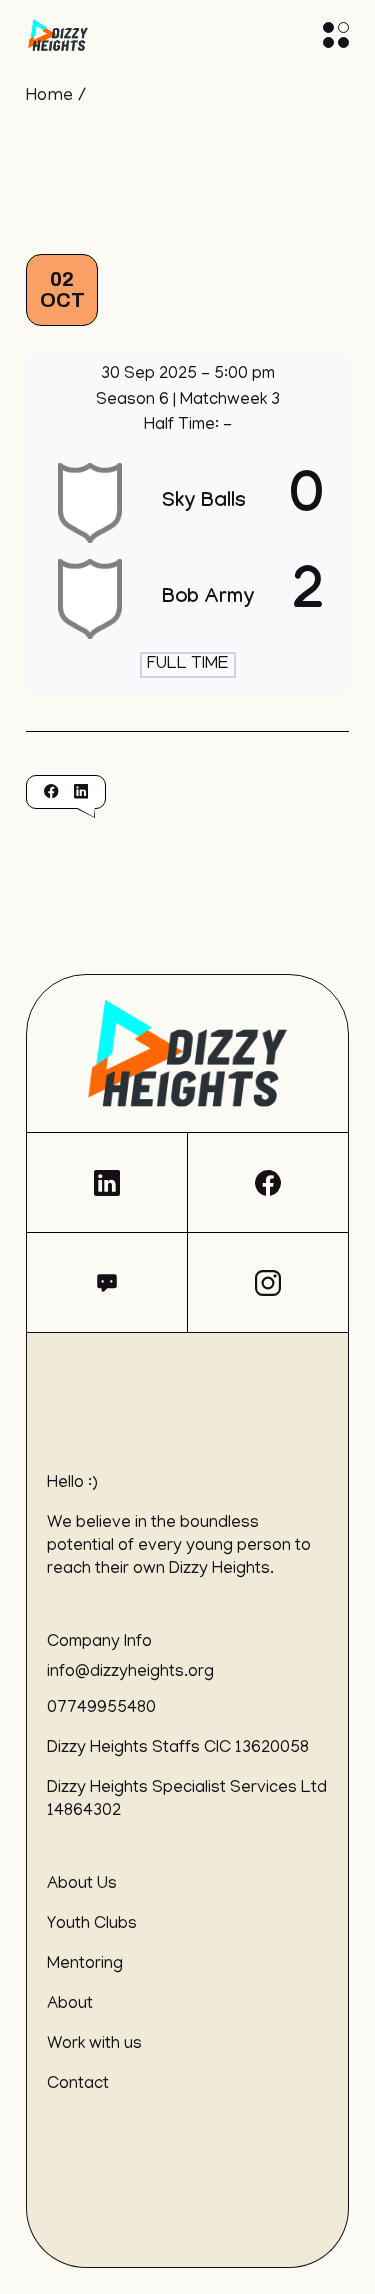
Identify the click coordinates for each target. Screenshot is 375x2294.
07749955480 (101, 1709)
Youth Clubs (92, 1925)
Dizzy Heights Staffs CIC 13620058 (178, 1749)
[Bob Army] (187, 599)
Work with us (94, 2045)
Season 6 (134, 401)
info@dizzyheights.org (130, 1673)
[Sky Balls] (187, 503)
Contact (78, 2085)
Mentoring (85, 1965)
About (70, 2005)
